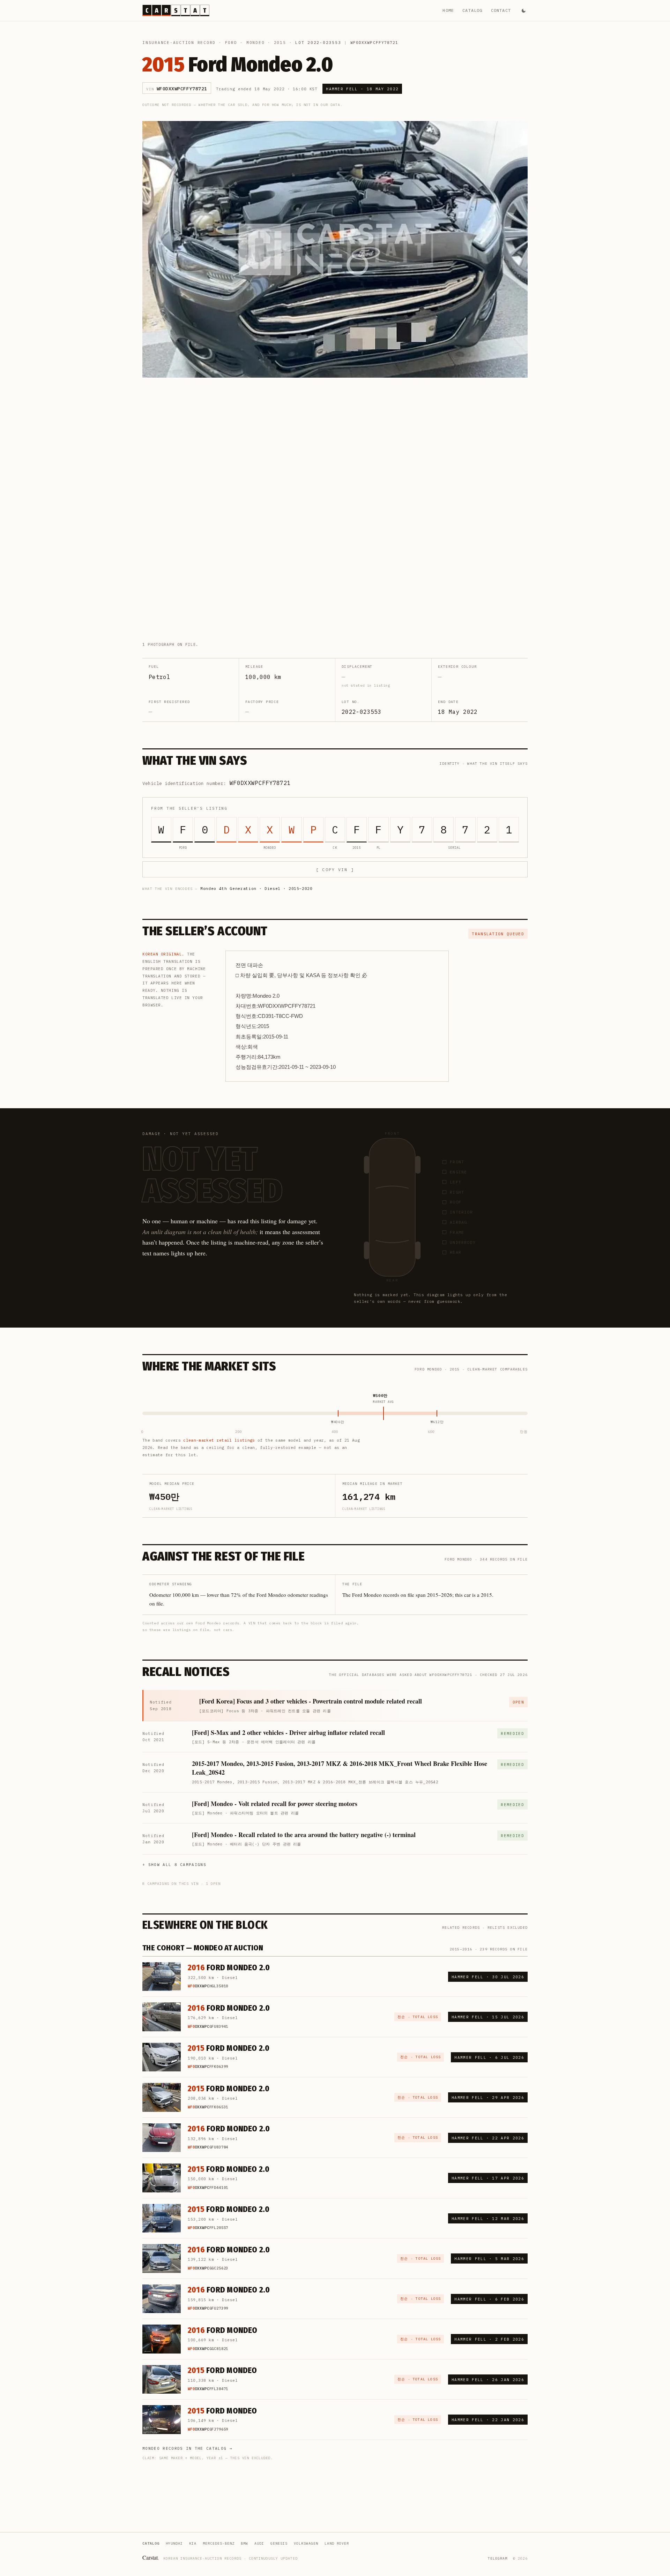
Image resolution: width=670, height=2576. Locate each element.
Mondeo (256, 43)
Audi (259, 2543)
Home (448, 10)
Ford (231, 43)
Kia (193, 2543)
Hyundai (174, 2543)
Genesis (279, 2543)
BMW (244, 2543)
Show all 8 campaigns (177, 1865)
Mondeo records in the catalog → (187, 2448)
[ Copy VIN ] (335, 870)
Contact (501, 10)
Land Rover (337, 2543)
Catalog (472, 10)
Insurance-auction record (179, 43)
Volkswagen (306, 2543)
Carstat (151, 2557)
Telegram (498, 2558)
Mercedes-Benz (219, 2543)
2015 (280, 43)
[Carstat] (176, 10)
